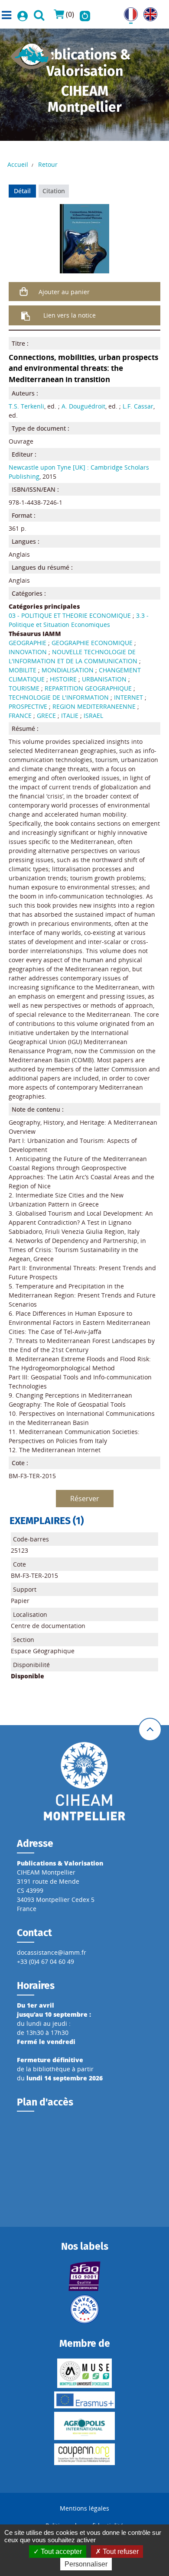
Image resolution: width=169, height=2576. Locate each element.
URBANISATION (104, 679)
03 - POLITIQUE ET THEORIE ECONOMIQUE (70, 615)
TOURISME (24, 688)
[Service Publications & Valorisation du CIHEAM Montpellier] (32, 54)
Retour (48, 164)
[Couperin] (84, 2454)
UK (148, 12)
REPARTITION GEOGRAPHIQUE (88, 688)
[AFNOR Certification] (84, 2276)
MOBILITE (23, 670)
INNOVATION (28, 652)
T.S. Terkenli (26, 406)
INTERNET (128, 697)
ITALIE (70, 715)
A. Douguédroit (83, 406)
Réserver (85, 1499)
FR (127, 12)
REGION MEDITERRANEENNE (94, 706)
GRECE (46, 715)
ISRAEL (93, 715)
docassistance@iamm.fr (52, 1952)
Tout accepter (60, 2552)
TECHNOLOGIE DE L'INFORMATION (59, 697)
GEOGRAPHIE (28, 643)
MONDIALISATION (68, 670)
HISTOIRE (63, 679)
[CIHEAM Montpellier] (84, 1781)
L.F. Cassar (138, 406)
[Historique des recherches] (85, 14)
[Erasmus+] (84, 2400)
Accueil (18, 164)
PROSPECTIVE (28, 706)
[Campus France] (84, 2309)
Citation (54, 191)
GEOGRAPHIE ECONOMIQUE (92, 643)
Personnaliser (86, 2564)
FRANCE (20, 715)
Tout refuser (120, 2552)
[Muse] (84, 2373)
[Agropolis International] (84, 2426)
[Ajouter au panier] (24, 292)
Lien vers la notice (70, 315)
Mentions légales (84, 2508)
